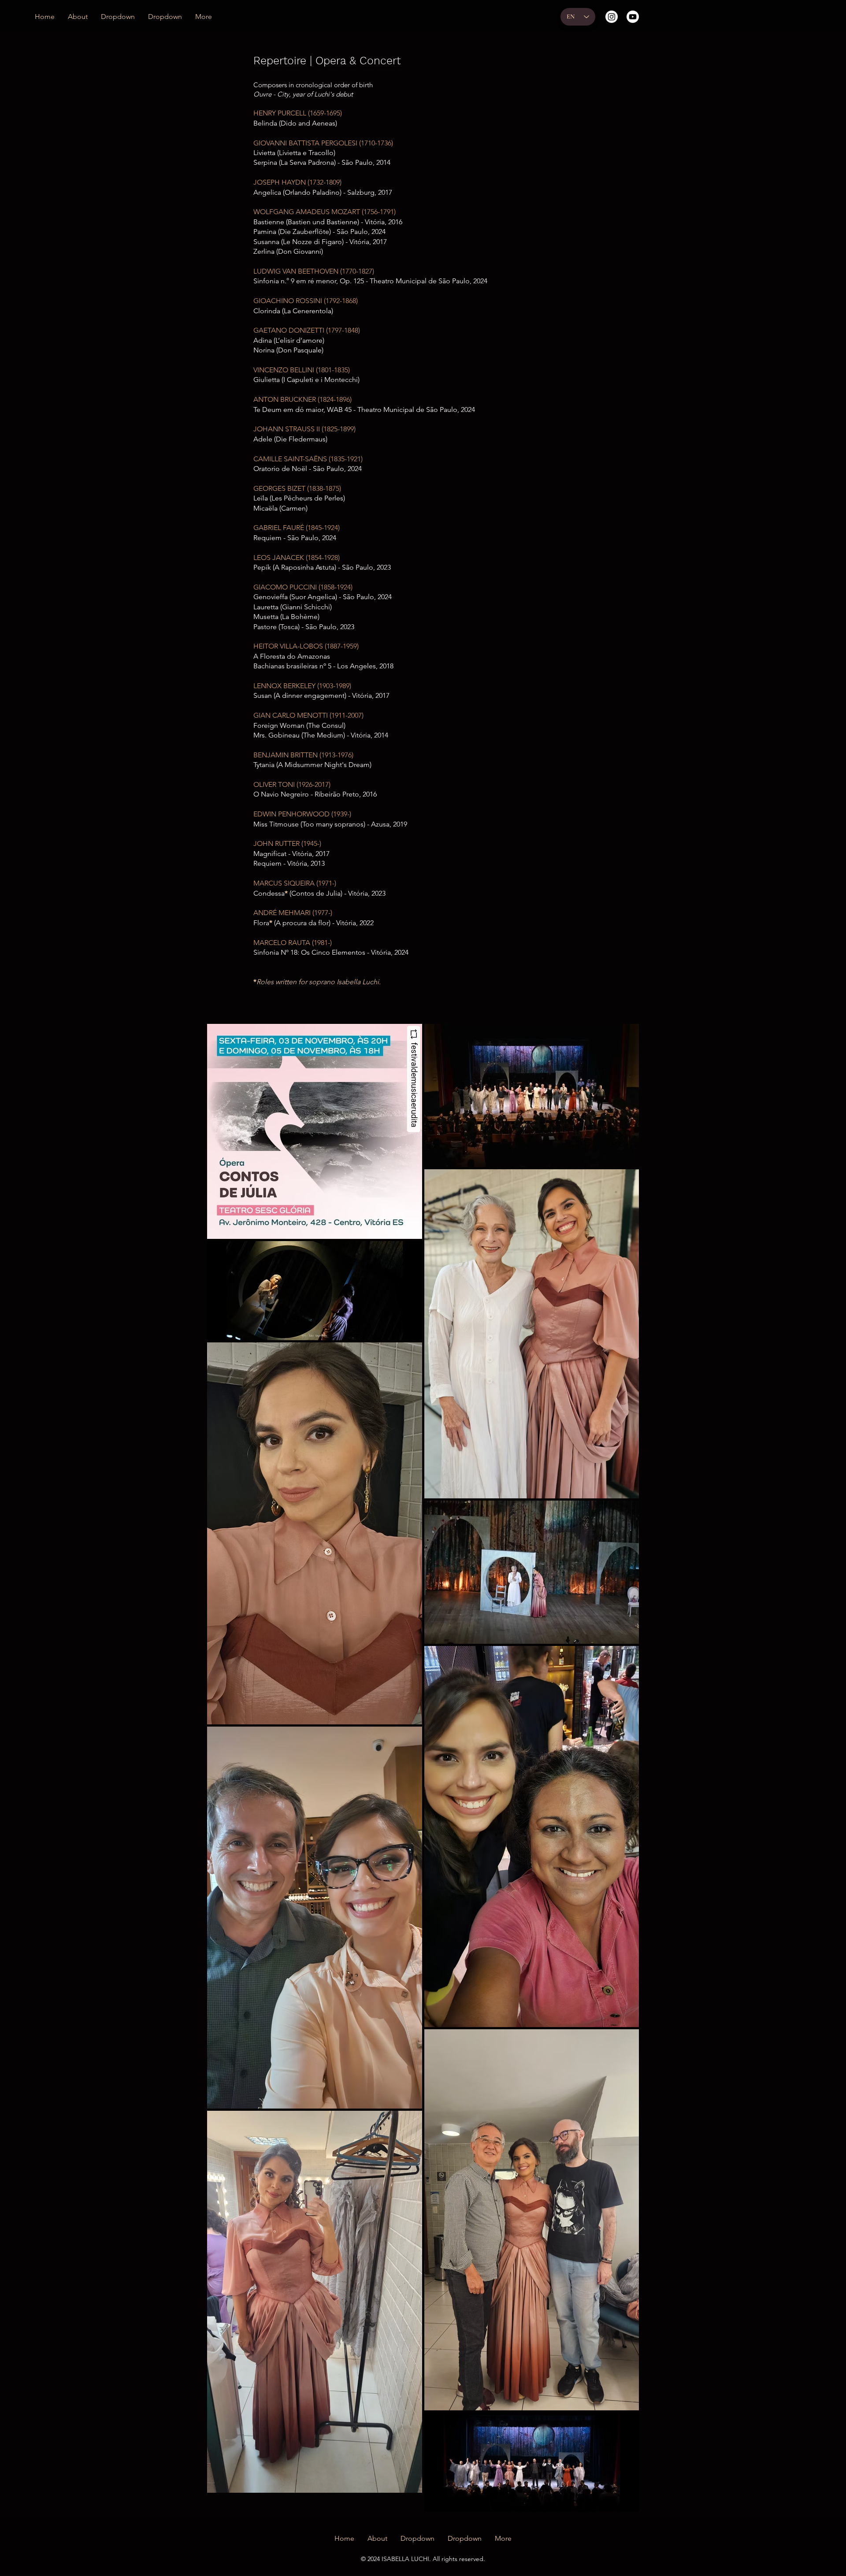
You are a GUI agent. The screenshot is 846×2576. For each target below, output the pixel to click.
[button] (118, 17)
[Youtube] (633, 17)
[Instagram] (612, 17)
